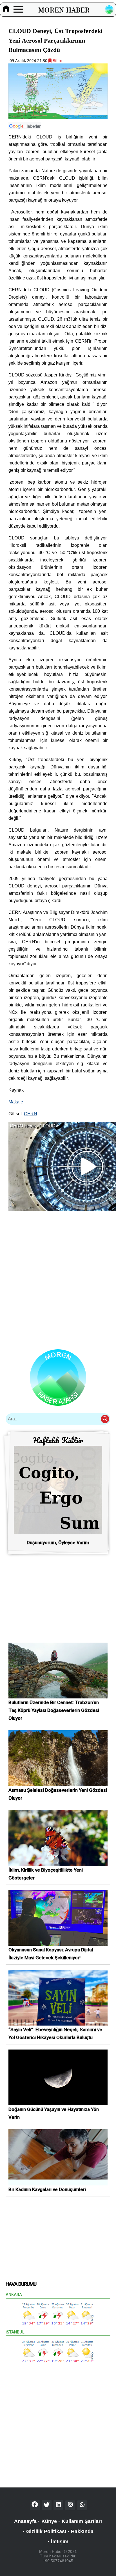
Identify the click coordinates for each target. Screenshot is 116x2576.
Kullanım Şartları (82, 2521)
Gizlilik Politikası (46, 2531)
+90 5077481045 (58, 2561)
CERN (31, 1114)
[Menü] (18, 10)
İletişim (60, 2542)
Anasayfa (25, 2521)
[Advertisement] (58, 1276)
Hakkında (82, 2531)
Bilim (57, 60)
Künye (49, 2521)
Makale (16, 1102)
